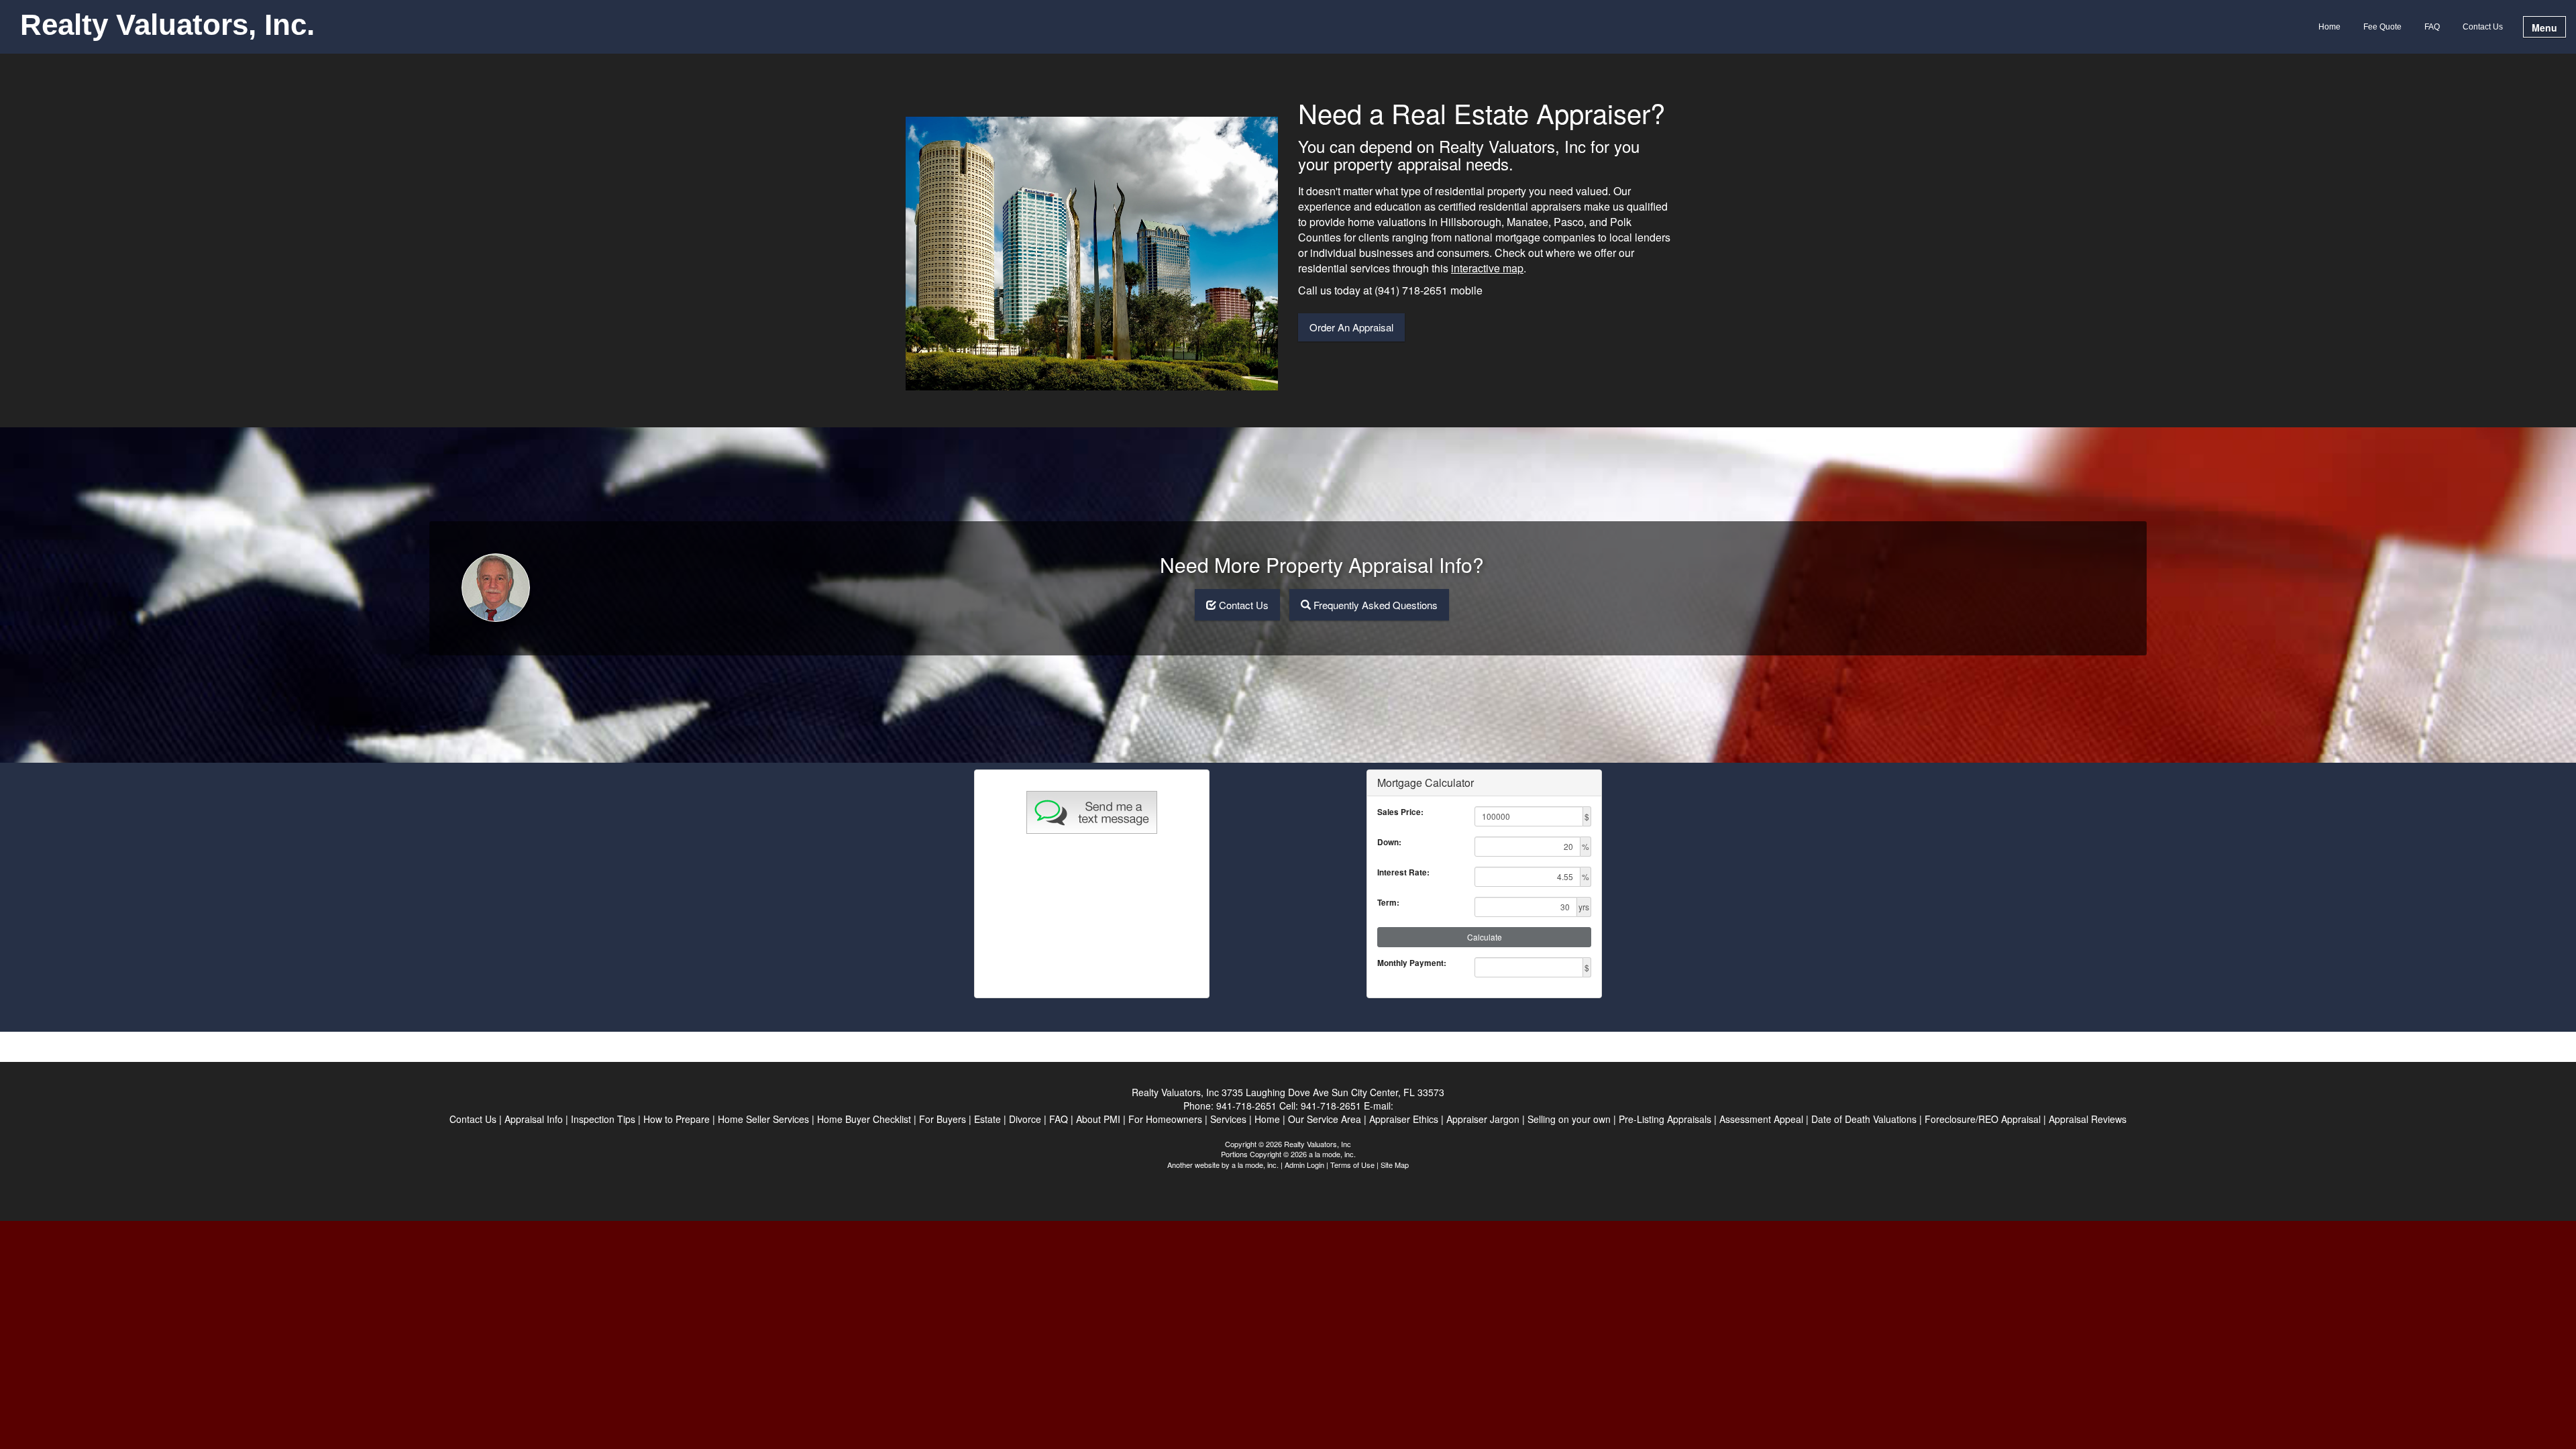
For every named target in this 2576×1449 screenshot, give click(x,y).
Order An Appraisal (1351, 327)
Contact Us (2483, 27)
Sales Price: (1400, 812)
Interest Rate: (1403, 872)
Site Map (1395, 1165)
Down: (1389, 842)
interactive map (1487, 268)
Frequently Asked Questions (1376, 605)
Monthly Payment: (1412, 963)
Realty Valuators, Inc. (167, 25)
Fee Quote (2382, 27)
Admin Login (1304, 1165)
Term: (1388, 903)
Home (2329, 27)
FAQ (2432, 27)
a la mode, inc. (1255, 1165)
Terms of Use (1352, 1165)
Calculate (1485, 937)
